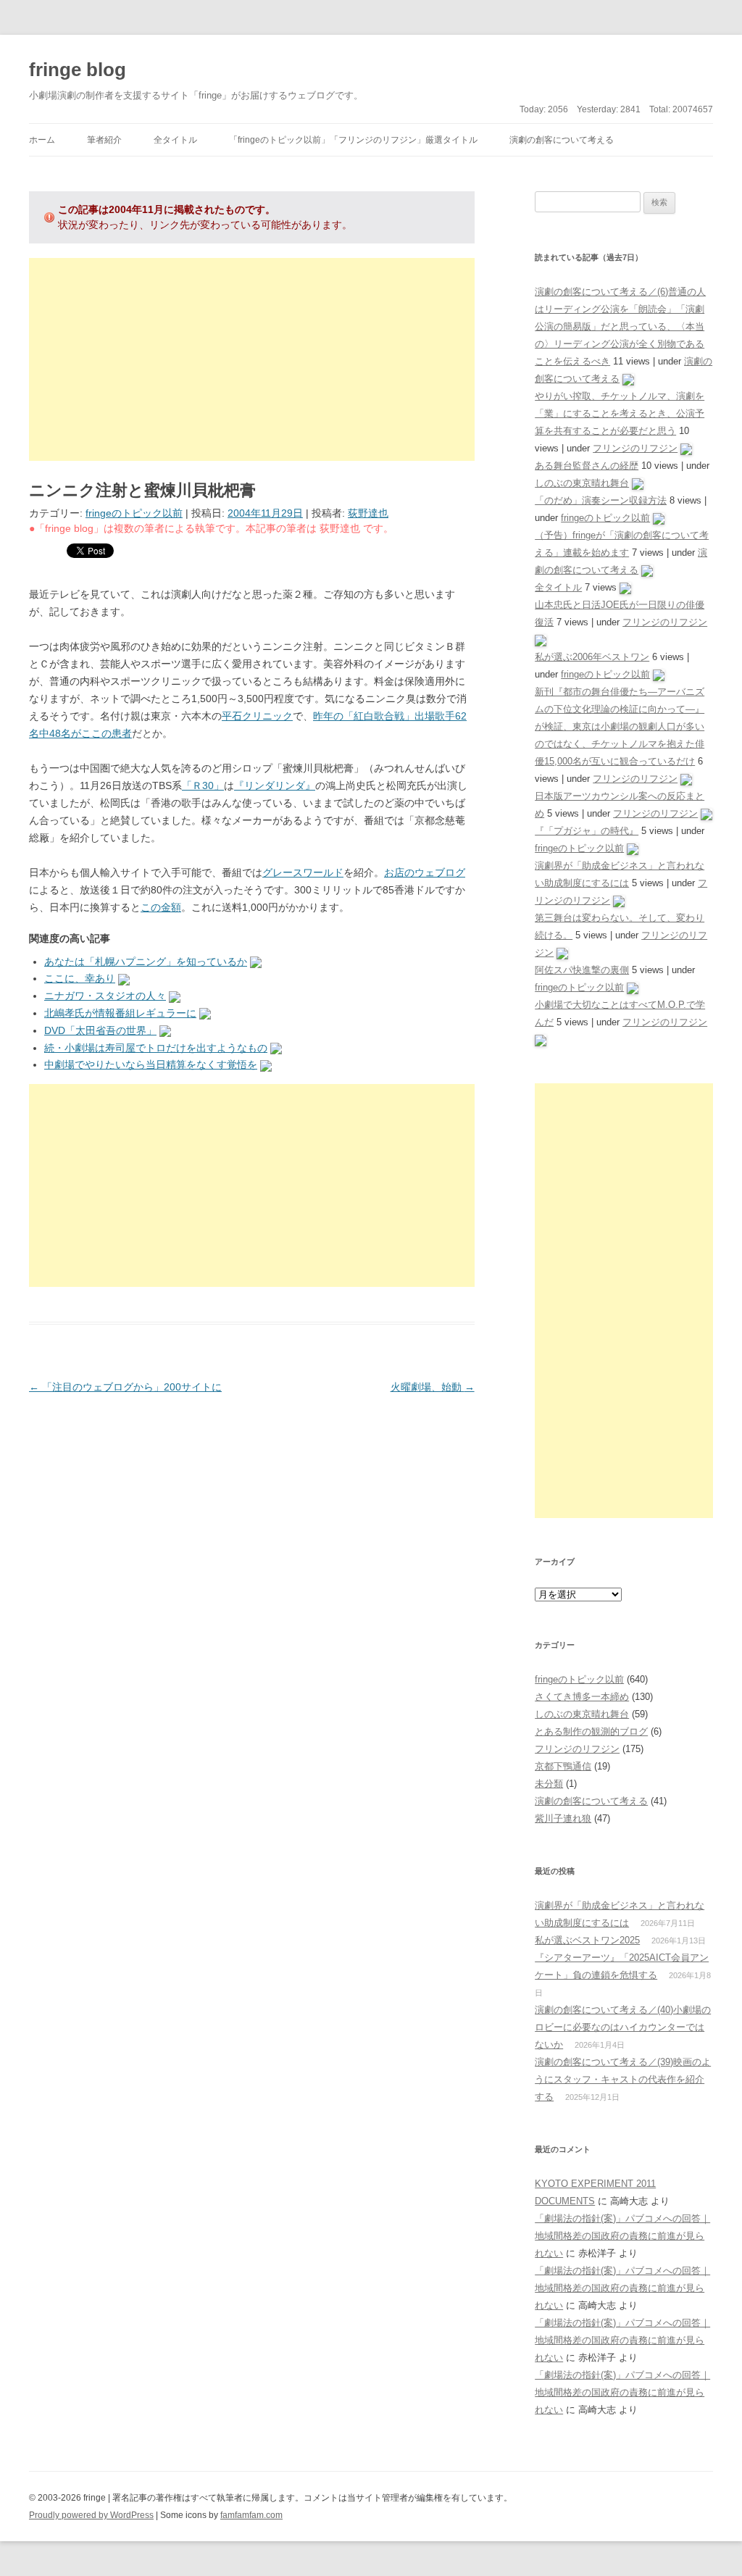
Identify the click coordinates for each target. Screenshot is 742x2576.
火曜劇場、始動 (433, 1387)
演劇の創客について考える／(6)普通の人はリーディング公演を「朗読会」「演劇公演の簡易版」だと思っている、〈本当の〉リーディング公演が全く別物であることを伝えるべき (620, 326)
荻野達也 (368, 513)
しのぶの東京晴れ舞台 (582, 483)
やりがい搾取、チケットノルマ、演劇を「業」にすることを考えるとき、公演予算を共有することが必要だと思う (620, 413)
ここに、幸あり (80, 978)
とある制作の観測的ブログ (591, 1731)
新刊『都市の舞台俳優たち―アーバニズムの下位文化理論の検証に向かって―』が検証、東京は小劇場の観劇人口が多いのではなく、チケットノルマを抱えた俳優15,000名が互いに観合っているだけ (620, 726)
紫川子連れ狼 (563, 1818)
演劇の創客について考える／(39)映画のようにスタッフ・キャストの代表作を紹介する (623, 2079)
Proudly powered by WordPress (91, 2515)
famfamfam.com (251, 2515)
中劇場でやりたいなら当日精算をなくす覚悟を (151, 1064)
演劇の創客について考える (562, 140)
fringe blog (78, 70)
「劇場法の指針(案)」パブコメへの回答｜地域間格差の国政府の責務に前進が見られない (622, 2236)
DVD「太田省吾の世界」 (100, 1030)
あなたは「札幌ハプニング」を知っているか (146, 962)
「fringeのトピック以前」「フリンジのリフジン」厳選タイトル (353, 140)
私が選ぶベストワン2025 (587, 1940)
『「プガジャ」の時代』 (587, 831)
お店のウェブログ (425, 872)
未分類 (549, 1784)
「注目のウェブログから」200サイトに (125, 1387)
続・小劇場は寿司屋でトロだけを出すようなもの (156, 1048)
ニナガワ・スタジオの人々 (105, 996)
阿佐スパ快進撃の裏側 (582, 970)
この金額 (161, 907)
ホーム (42, 140)
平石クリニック (257, 716)
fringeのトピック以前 (134, 513)
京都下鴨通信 (563, 1766)
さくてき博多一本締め (582, 1697)
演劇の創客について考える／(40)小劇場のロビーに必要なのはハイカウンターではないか (623, 2027)
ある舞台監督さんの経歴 (587, 466)
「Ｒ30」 (203, 785)
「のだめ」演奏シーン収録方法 (601, 500)
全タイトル (175, 140)
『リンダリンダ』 (275, 785)
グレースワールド (303, 872)
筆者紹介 (104, 140)
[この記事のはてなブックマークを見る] (256, 962)
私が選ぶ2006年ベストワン (592, 657)
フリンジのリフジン (635, 448)
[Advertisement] (252, 359)
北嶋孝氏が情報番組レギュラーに (120, 1013)
